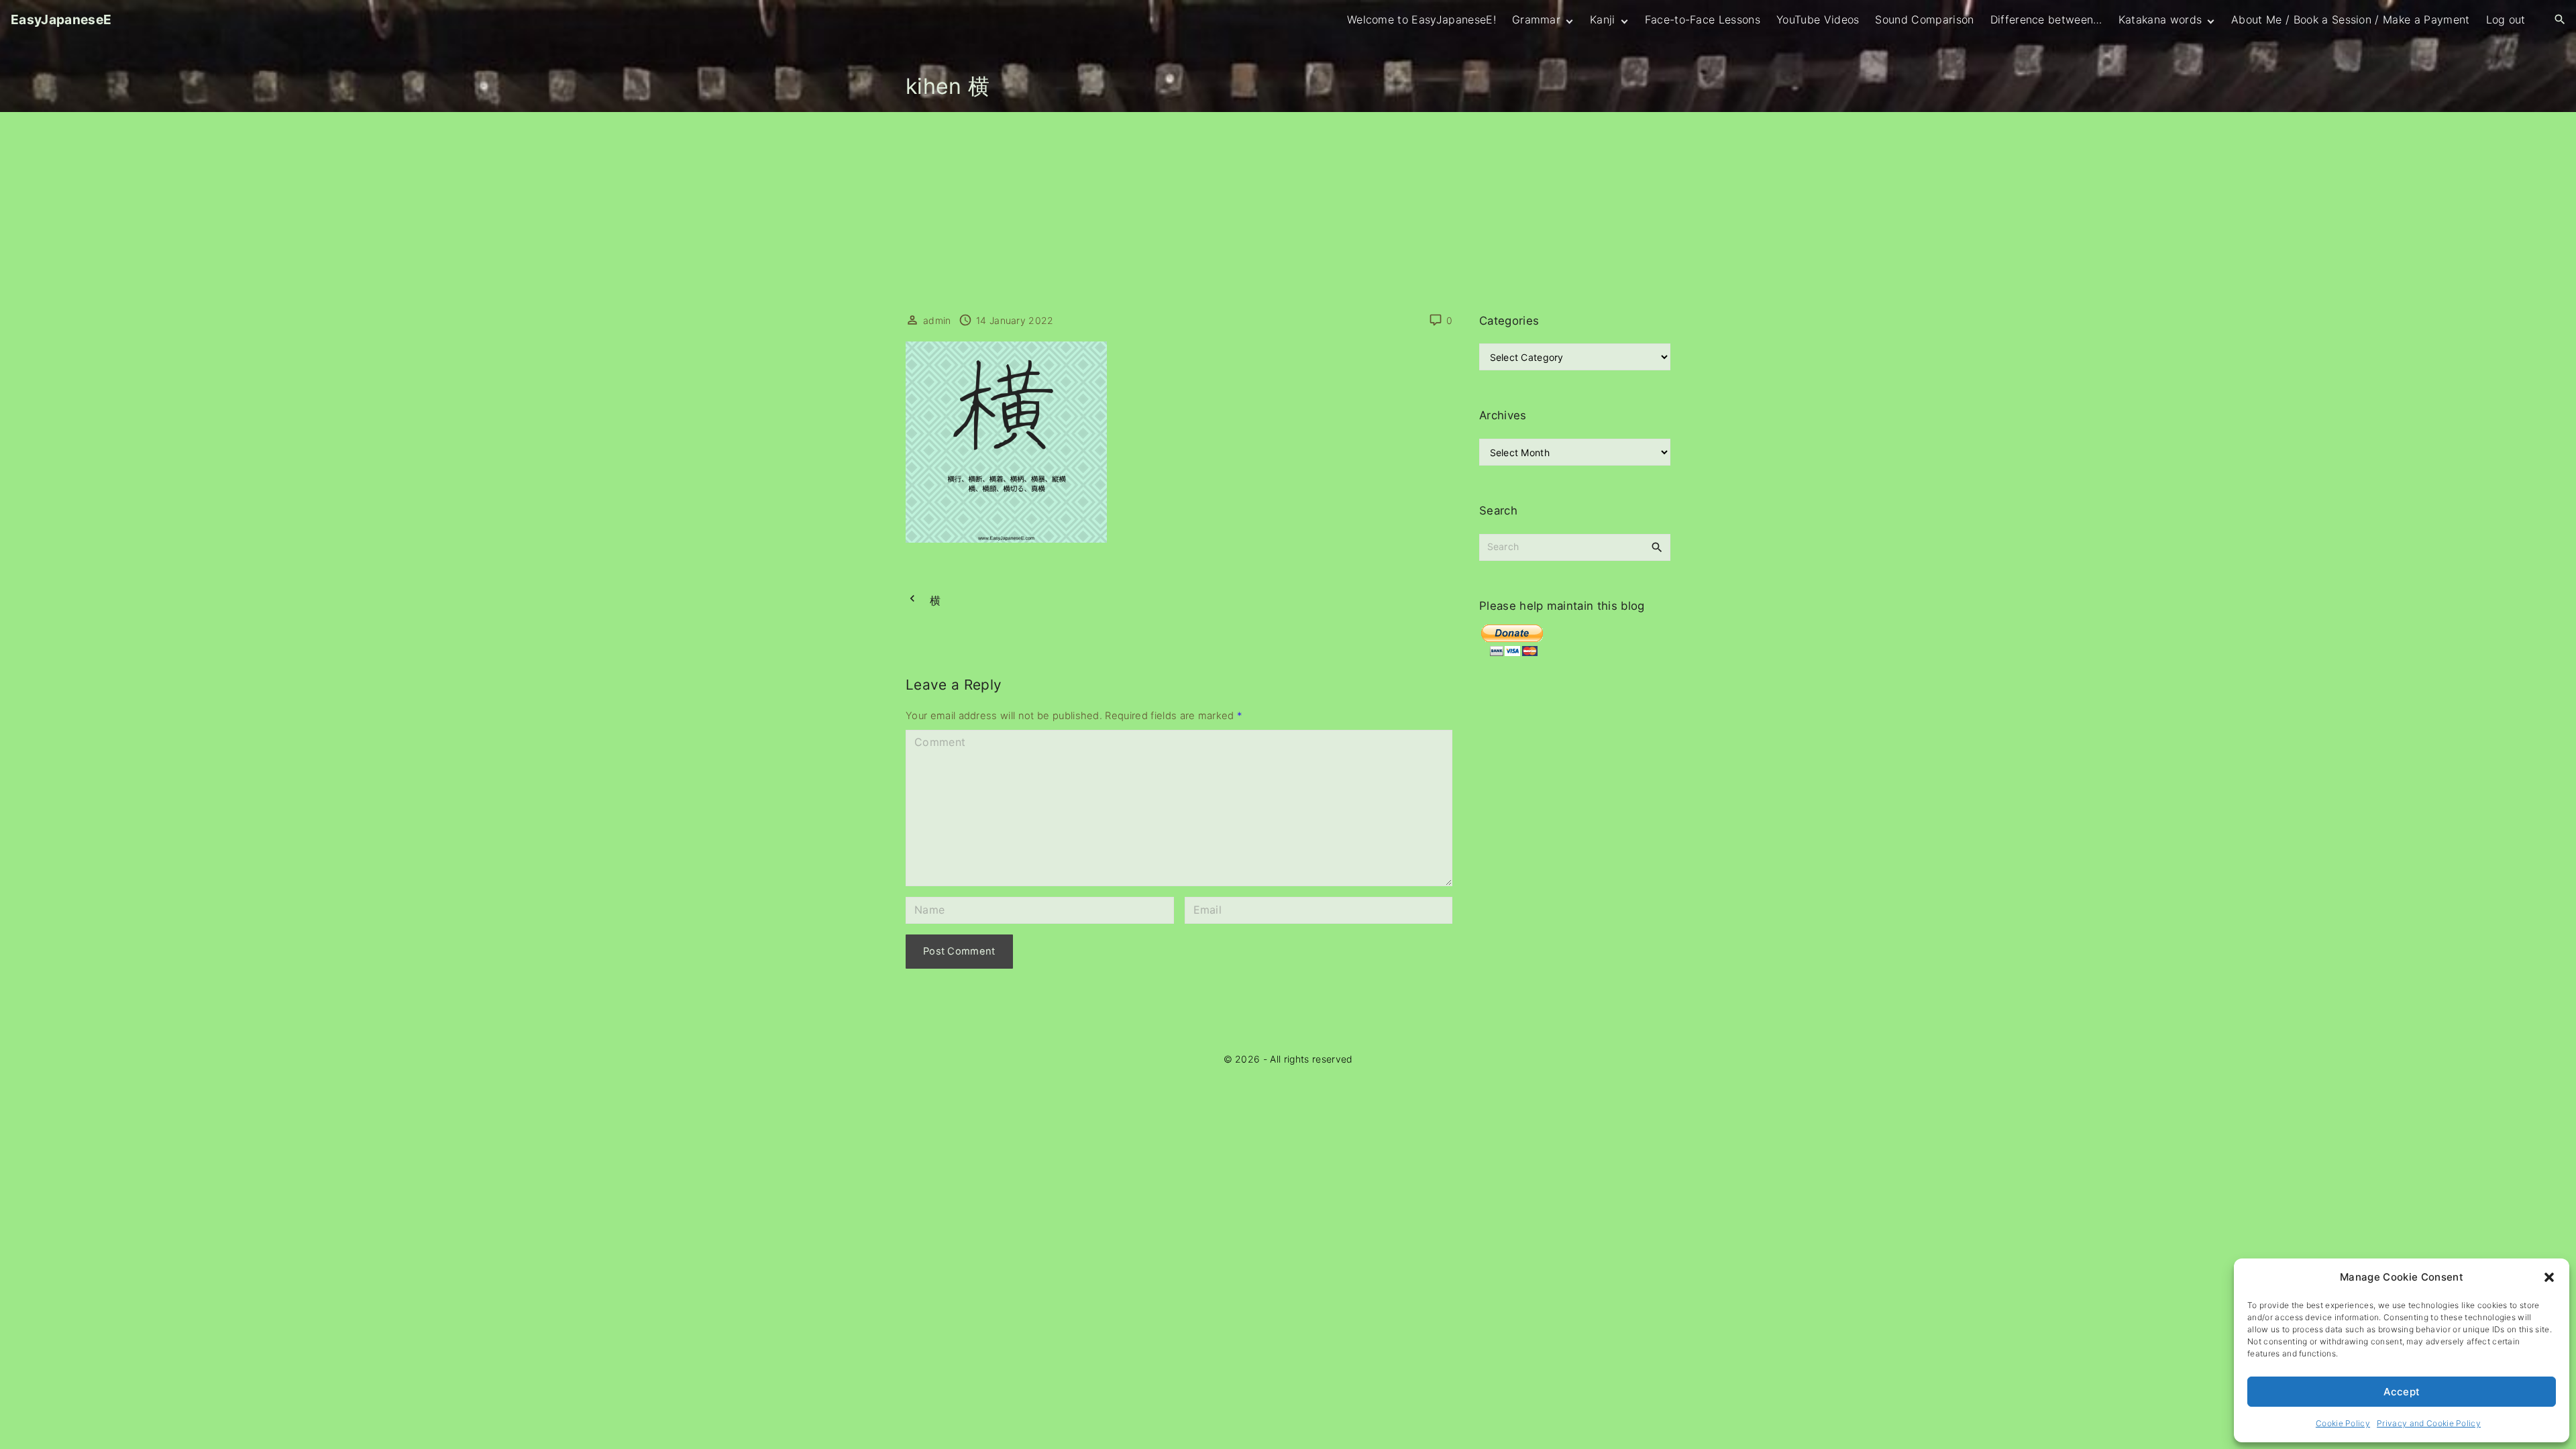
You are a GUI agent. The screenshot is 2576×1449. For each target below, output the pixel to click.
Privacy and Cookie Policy (2429, 1423)
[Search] (1657, 547)
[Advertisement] (1288, 213)
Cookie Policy (2343, 1423)
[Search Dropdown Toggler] (2560, 20)
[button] (2549, 1277)
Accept (2402, 1392)
